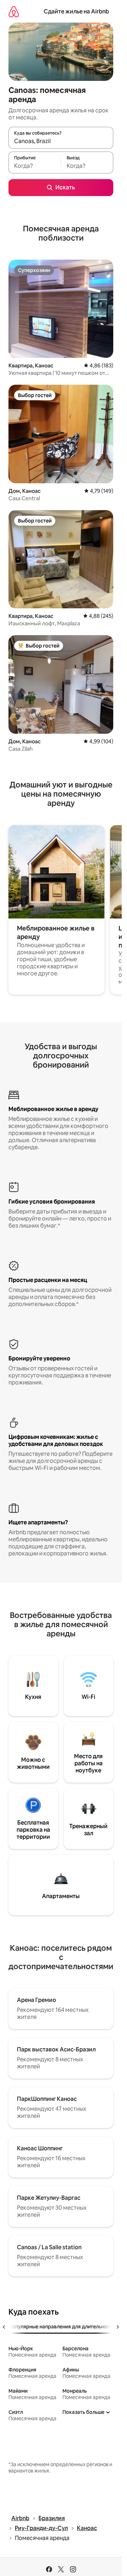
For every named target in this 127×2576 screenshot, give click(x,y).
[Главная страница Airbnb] (14, 11)
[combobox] (61, 141)
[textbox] (35, 166)
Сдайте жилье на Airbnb (76, 11)
